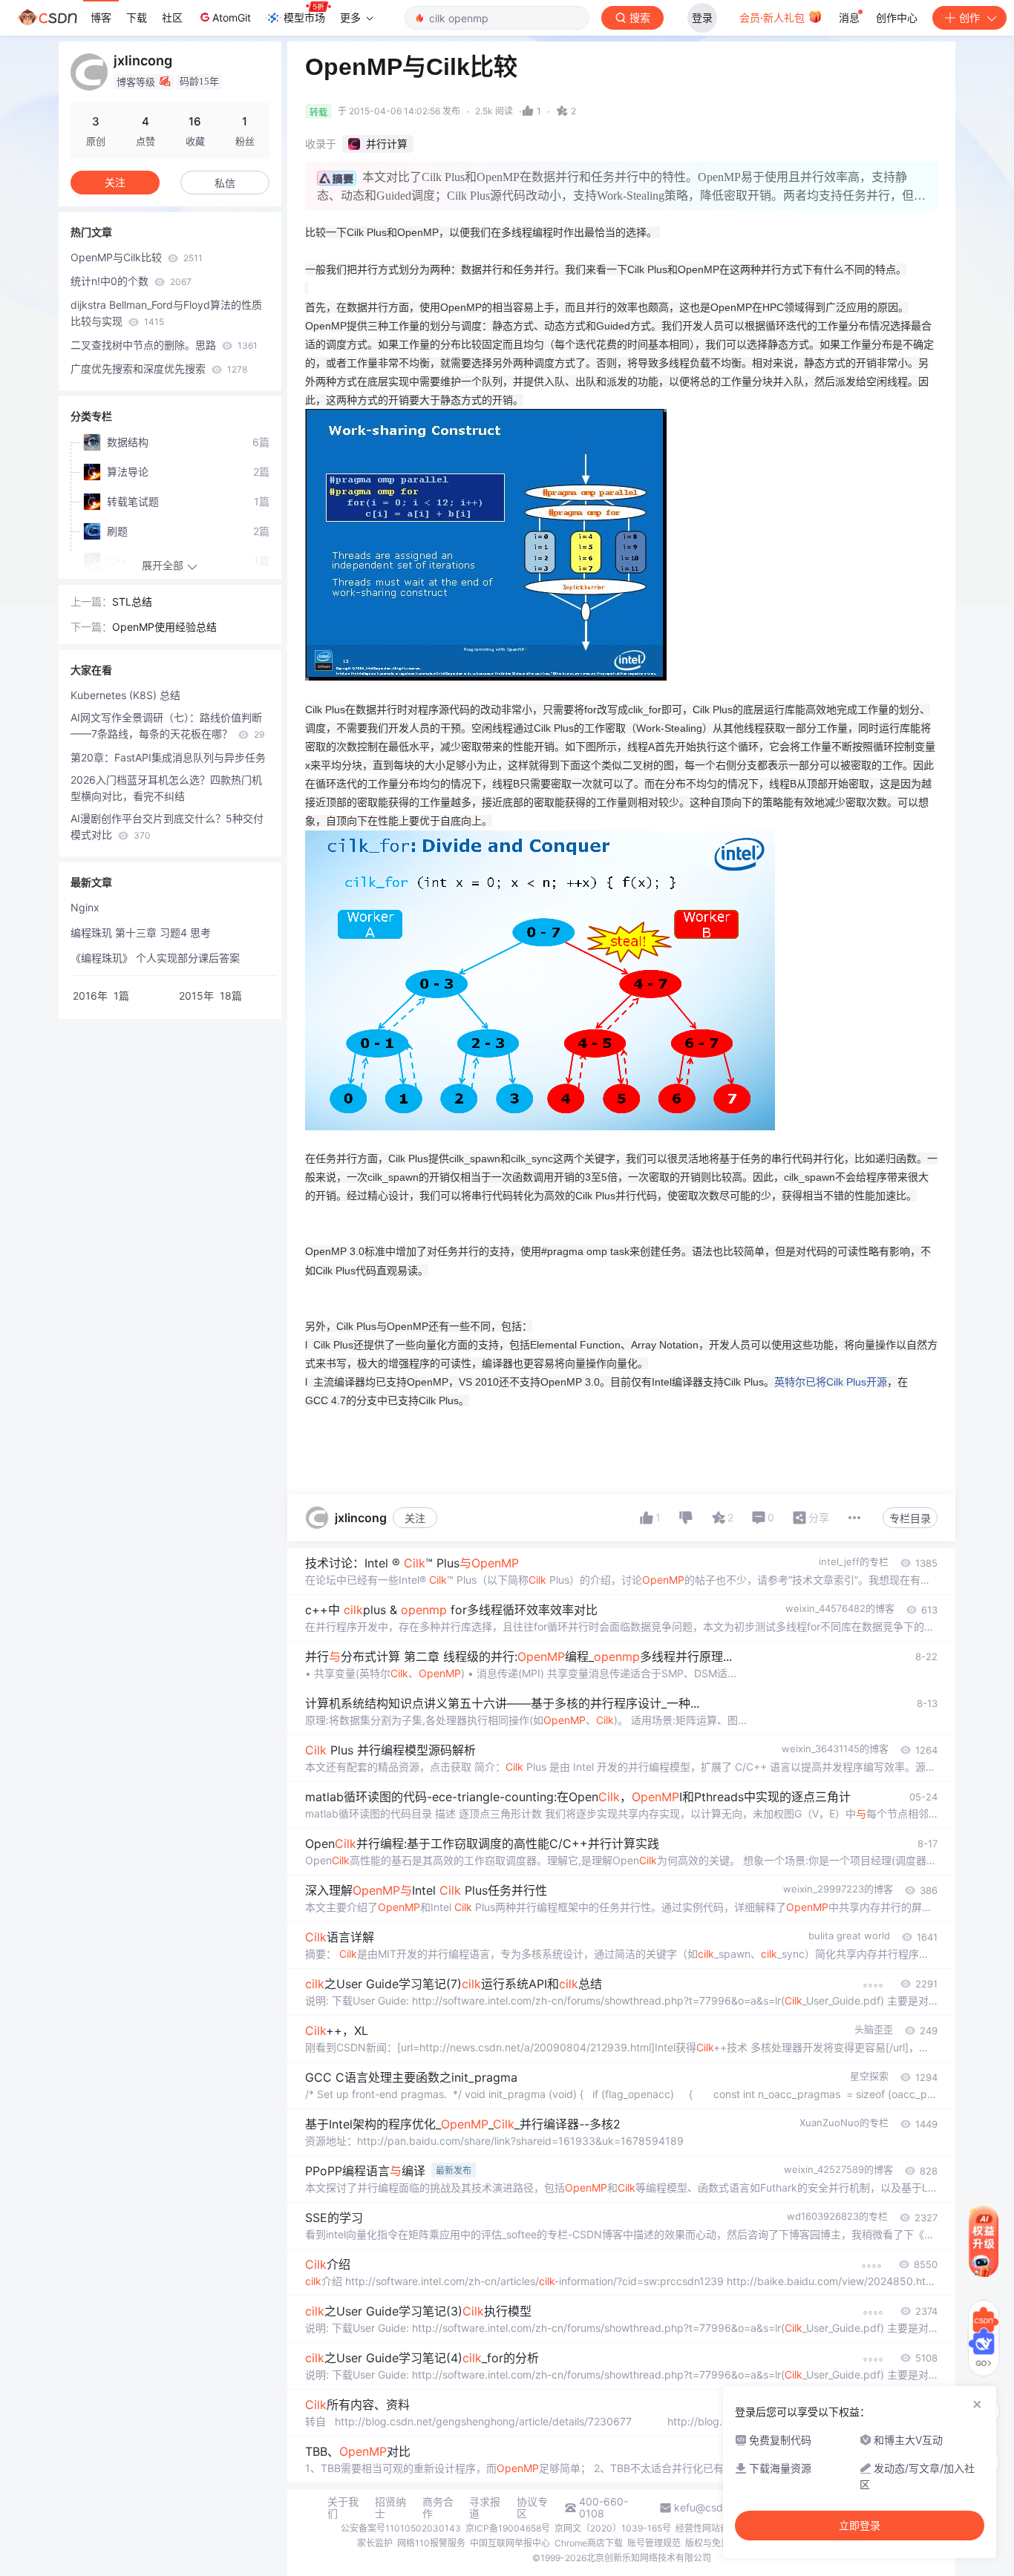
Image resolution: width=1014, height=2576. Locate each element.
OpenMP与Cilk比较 (137, 257)
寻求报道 (485, 2508)
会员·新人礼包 (773, 17)
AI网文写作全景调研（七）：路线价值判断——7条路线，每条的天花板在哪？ (167, 725)
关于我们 (343, 2508)
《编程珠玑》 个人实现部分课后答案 (155, 958)
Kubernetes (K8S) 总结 (125, 695)
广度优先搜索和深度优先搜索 (159, 368)
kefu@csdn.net (711, 2508)
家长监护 (375, 2543)
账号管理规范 (654, 2543)
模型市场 (304, 17)
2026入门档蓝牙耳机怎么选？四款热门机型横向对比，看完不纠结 (166, 788)
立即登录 (860, 2526)
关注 (415, 1518)
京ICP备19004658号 (508, 2528)
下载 (137, 17)
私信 (225, 183)
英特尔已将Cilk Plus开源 (831, 1382)
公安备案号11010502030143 (401, 2528)
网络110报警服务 (431, 2543)
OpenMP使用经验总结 (164, 627)
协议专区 (532, 2508)
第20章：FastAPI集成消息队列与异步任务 (168, 757)
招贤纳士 (390, 2508)
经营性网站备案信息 (716, 2528)
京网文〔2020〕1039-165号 (613, 2528)
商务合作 (438, 2508)
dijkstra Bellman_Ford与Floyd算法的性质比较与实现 (166, 313)
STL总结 (132, 602)
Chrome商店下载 (589, 2543)
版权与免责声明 (716, 2543)
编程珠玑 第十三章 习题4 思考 (141, 933)
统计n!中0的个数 (131, 281)
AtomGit (232, 17)
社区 (172, 17)
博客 (101, 17)
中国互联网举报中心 (510, 2543)
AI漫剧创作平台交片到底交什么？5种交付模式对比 (167, 826)
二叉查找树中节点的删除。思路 (164, 345)
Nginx (85, 907)
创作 (969, 17)
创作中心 (897, 17)
